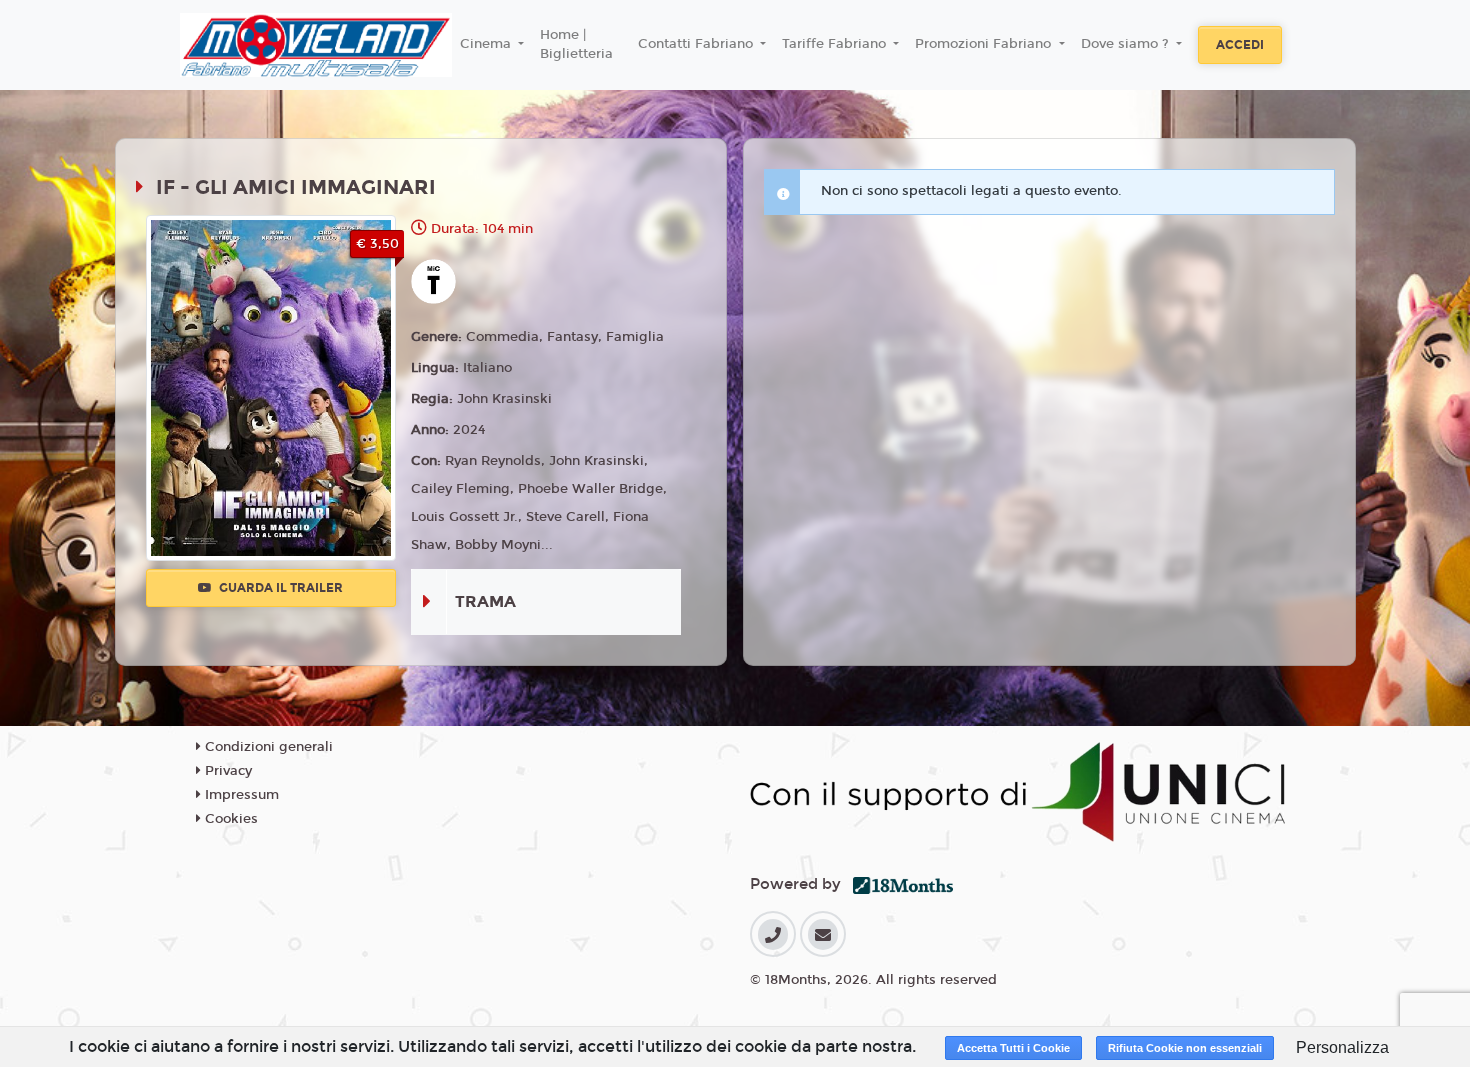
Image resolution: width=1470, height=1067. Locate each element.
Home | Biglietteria (576, 45)
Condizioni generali (267, 747)
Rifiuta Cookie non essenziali (1185, 1048)
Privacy (226, 771)
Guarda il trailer (279, 588)
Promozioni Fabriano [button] (985, 44)
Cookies (229, 819)
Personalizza (1342, 1047)
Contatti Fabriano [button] (697, 44)
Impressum (240, 795)
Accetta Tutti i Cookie (1013, 1048)
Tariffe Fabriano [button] (836, 44)
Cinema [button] (487, 44)
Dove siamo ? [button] (1127, 44)
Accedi (1240, 45)
